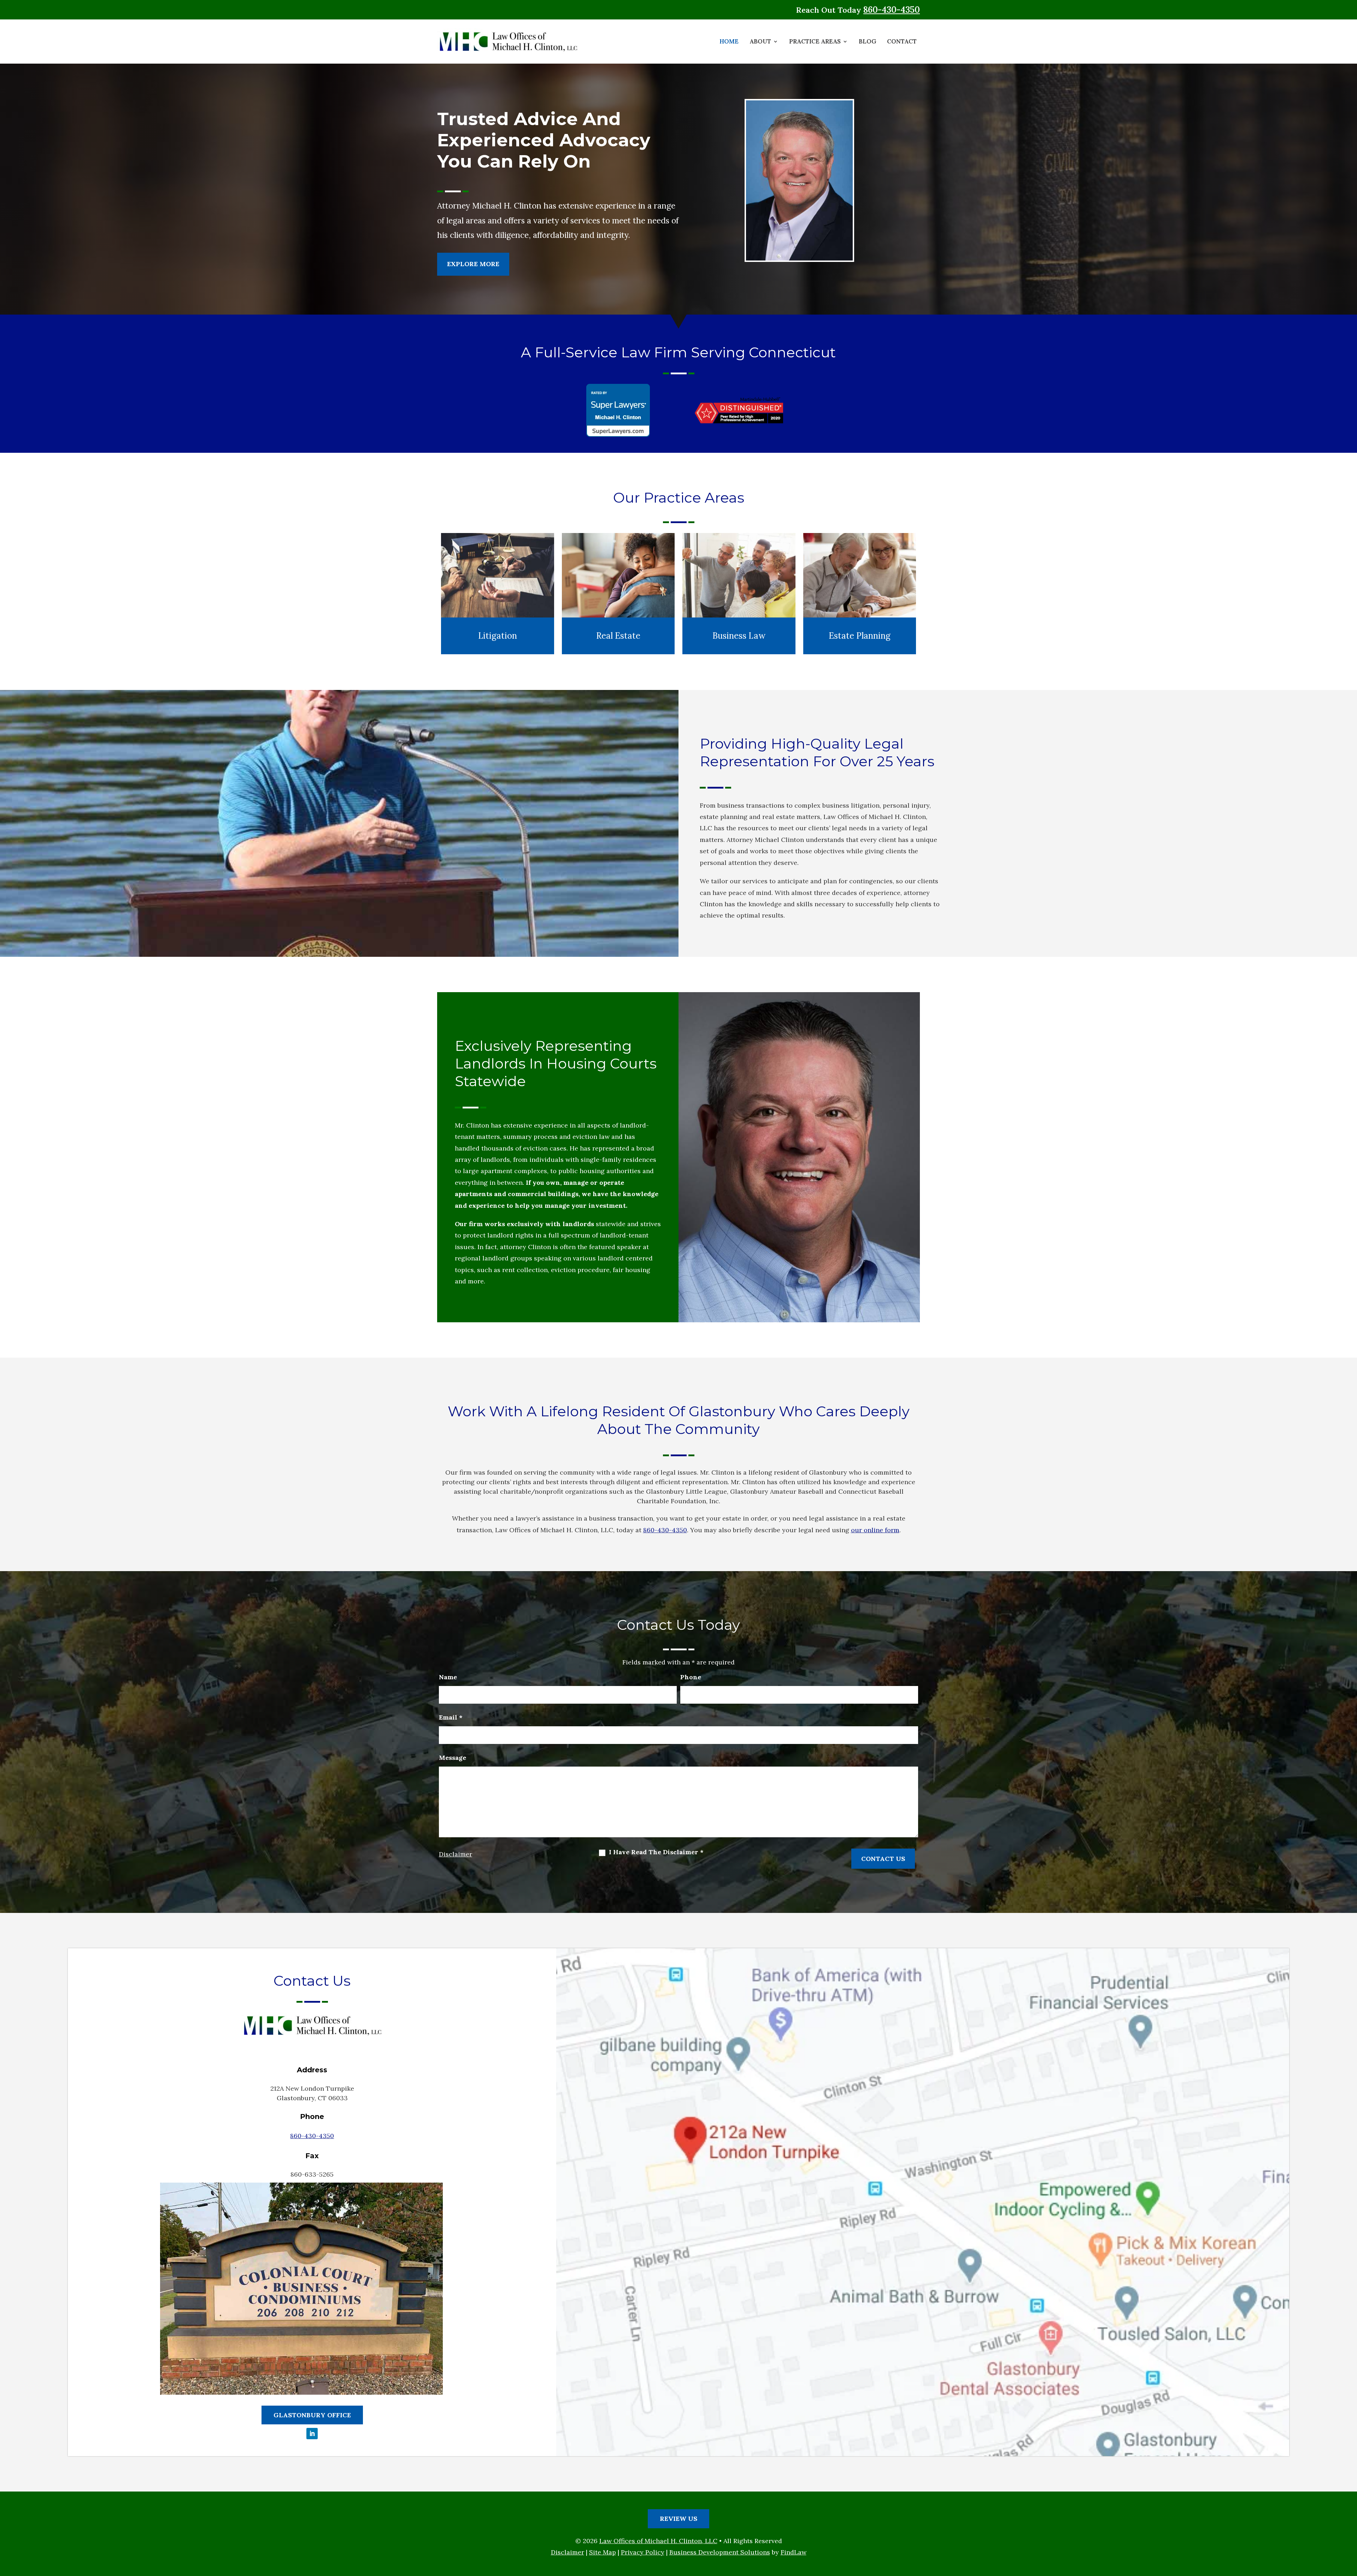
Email (451, 1717)
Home (729, 42)
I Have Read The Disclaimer (656, 1852)
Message (453, 1758)
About (760, 42)
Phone (691, 1677)
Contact (902, 42)
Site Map (603, 2552)
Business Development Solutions (720, 2552)
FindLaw (794, 2552)
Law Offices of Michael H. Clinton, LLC (658, 2541)
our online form (875, 1530)
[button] (1349, 2524)
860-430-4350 (892, 10)
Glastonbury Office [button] (312, 2415)
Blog (867, 42)
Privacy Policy (643, 2552)
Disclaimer (456, 1854)
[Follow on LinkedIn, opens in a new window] (312, 2434)
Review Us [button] (678, 2519)
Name (448, 1677)
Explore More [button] (473, 264)
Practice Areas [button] (815, 42)
